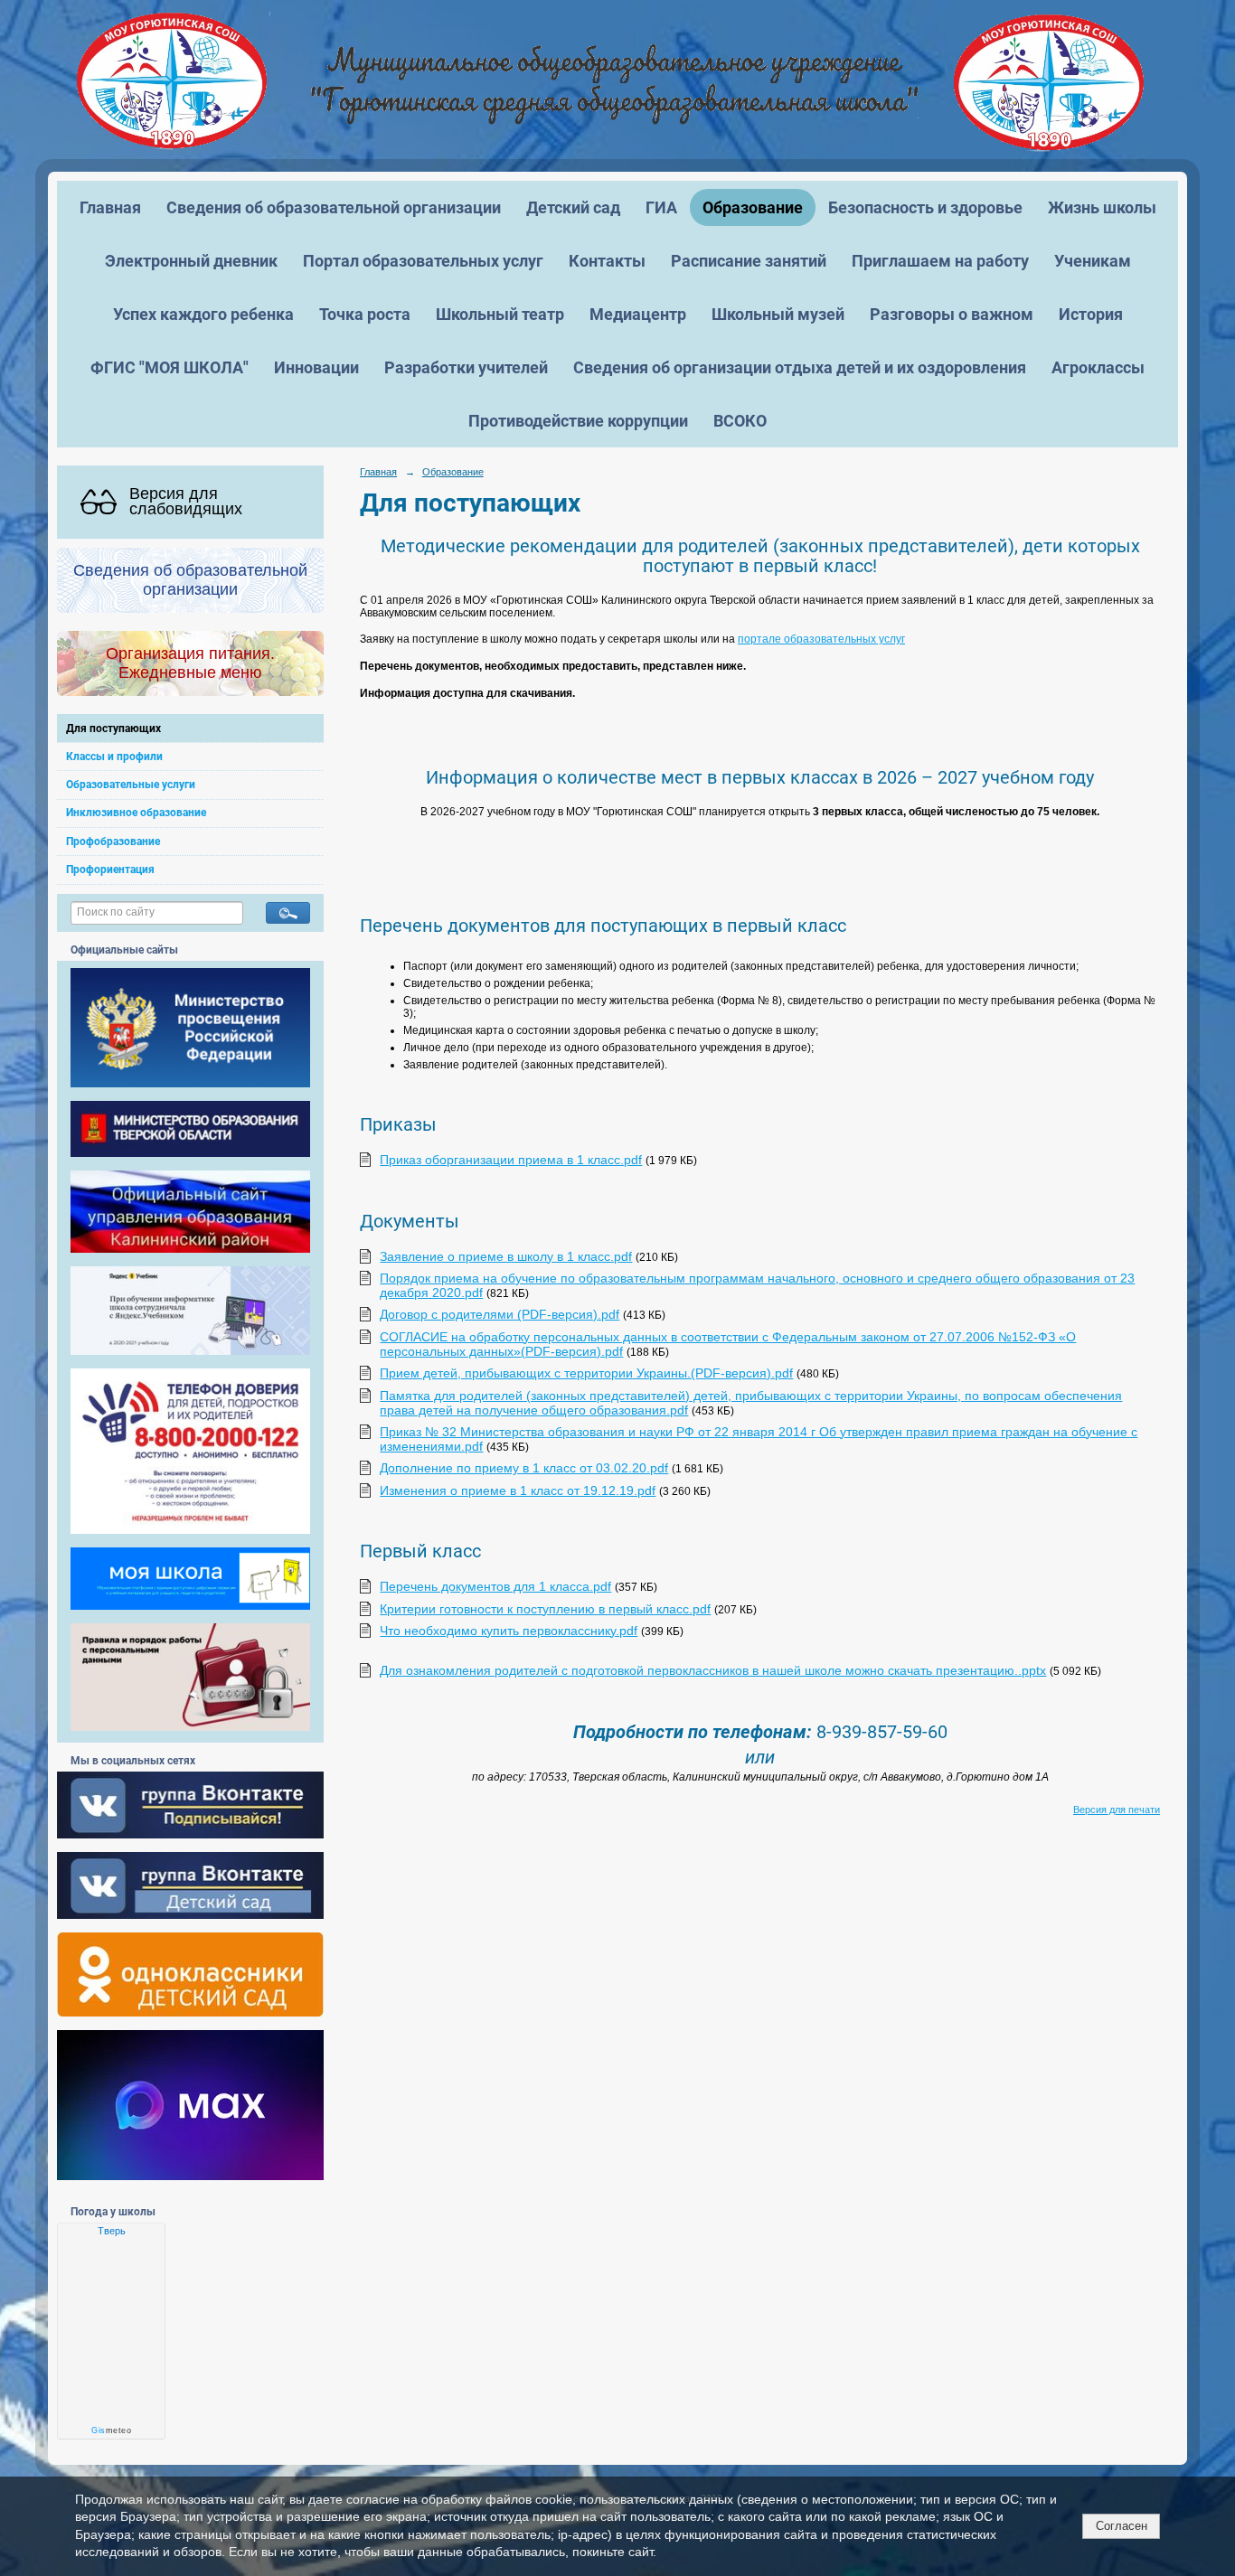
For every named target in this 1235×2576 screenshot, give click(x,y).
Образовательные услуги (131, 785)
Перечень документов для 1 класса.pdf (495, 1586)
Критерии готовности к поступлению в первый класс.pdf (545, 1609)
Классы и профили (114, 757)
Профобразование (113, 841)
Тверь (112, 2231)
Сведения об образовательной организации (334, 207)
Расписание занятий (749, 261)
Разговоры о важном (952, 314)
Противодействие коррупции (578, 421)
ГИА (661, 207)
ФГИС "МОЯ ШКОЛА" (170, 367)
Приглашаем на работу (940, 261)
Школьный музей (778, 314)
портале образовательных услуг (821, 639)
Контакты (607, 261)
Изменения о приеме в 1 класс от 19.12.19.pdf (518, 1490)
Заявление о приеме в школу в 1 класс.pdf (506, 1256)
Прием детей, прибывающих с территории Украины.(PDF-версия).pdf (586, 1373)
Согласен (1122, 2526)
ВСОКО (740, 421)
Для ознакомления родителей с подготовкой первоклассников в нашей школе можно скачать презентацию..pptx (713, 1670)
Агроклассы (1098, 367)
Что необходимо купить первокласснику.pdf (509, 1631)
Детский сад (573, 207)
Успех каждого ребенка (203, 314)
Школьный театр (500, 314)
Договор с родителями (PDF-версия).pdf (500, 1314)
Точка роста (365, 314)
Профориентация (110, 870)
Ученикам (1093, 261)
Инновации (316, 367)
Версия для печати (1117, 1810)
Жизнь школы (1102, 207)
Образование (753, 207)
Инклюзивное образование (136, 813)
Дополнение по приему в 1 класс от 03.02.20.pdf (524, 1468)
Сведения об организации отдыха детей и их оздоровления (800, 367)
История (1091, 314)
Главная (110, 207)
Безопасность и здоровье (925, 207)
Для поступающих (113, 729)
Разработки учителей (466, 367)
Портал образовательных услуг (423, 261)
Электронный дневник (191, 261)
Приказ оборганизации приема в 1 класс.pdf (511, 1160)
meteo (111, 2430)
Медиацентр (638, 314)
